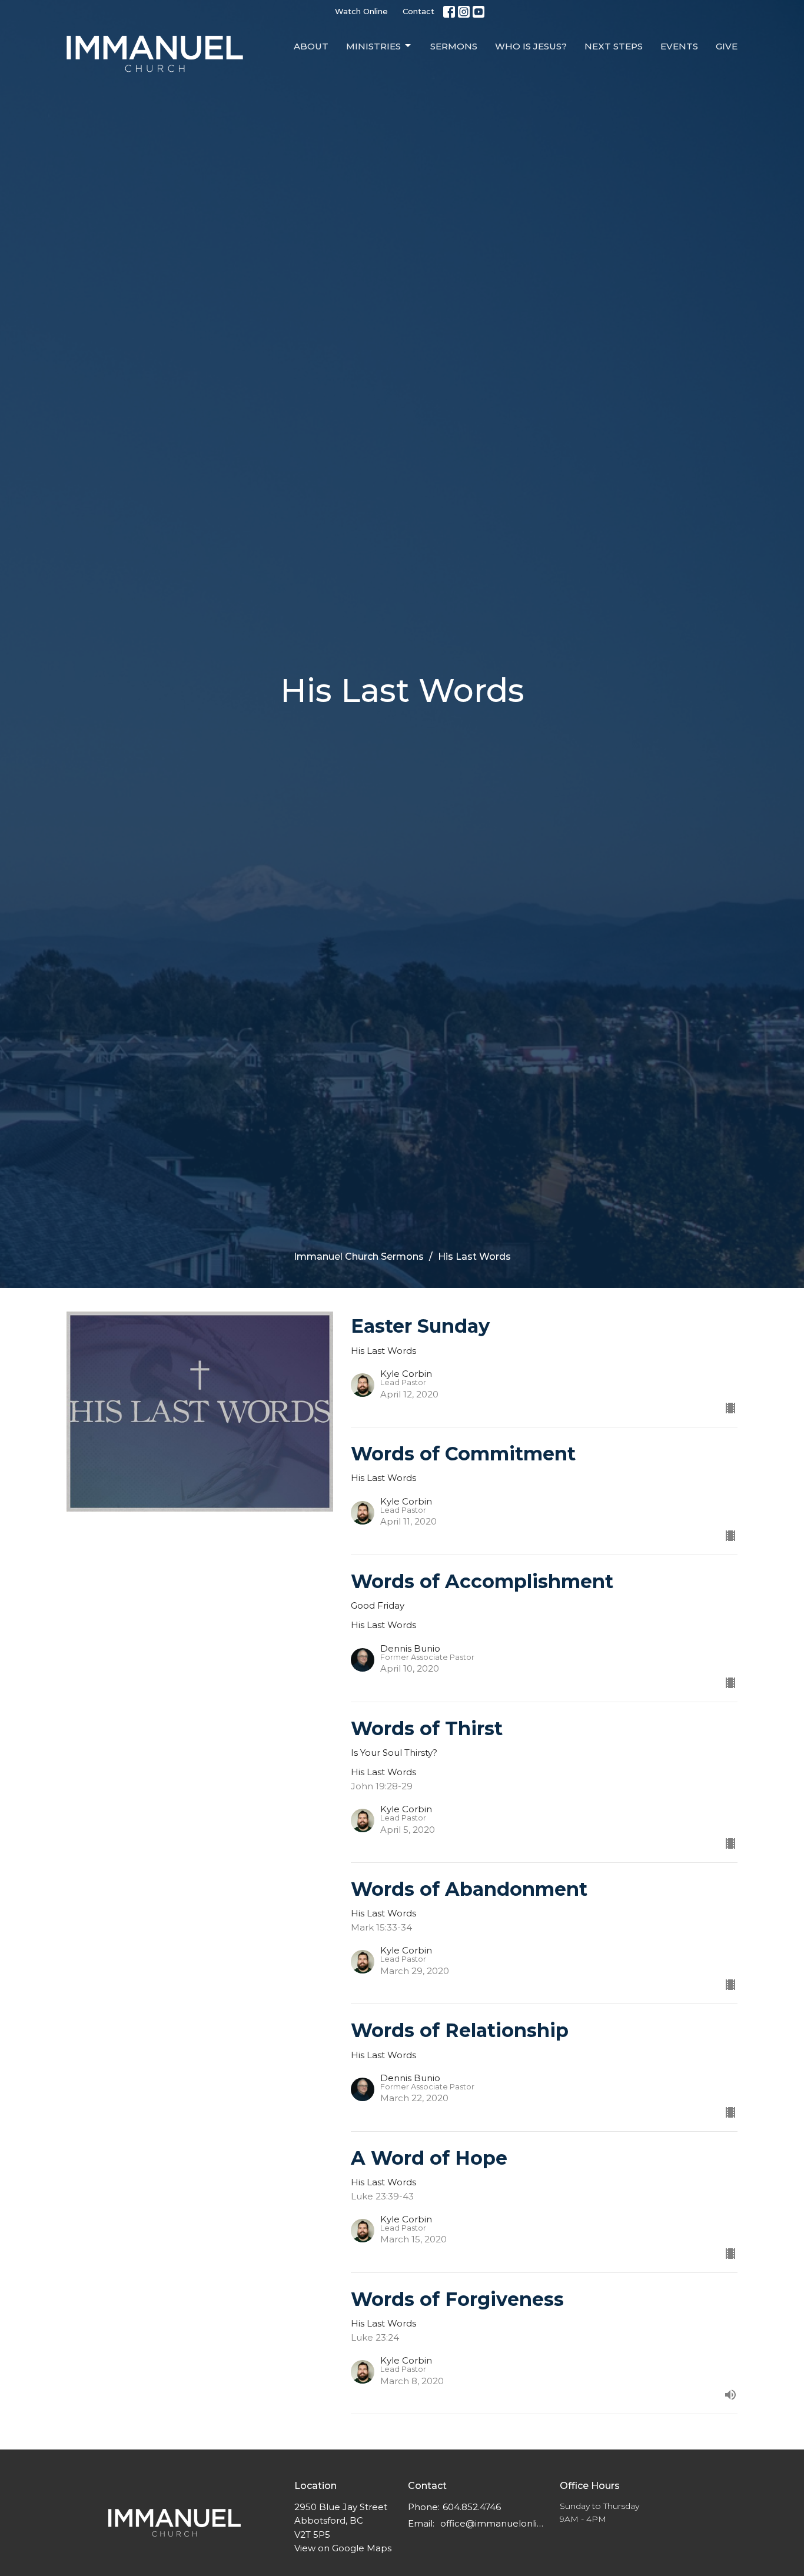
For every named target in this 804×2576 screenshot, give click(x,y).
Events (679, 46)
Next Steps (614, 46)
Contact (418, 11)
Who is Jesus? (531, 46)
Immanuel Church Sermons (359, 1257)
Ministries (373, 46)
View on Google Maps (343, 2548)
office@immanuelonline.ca (494, 2523)
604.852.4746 (472, 2507)
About (311, 46)
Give (727, 46)
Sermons (454, 46)
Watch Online (361, 11)
